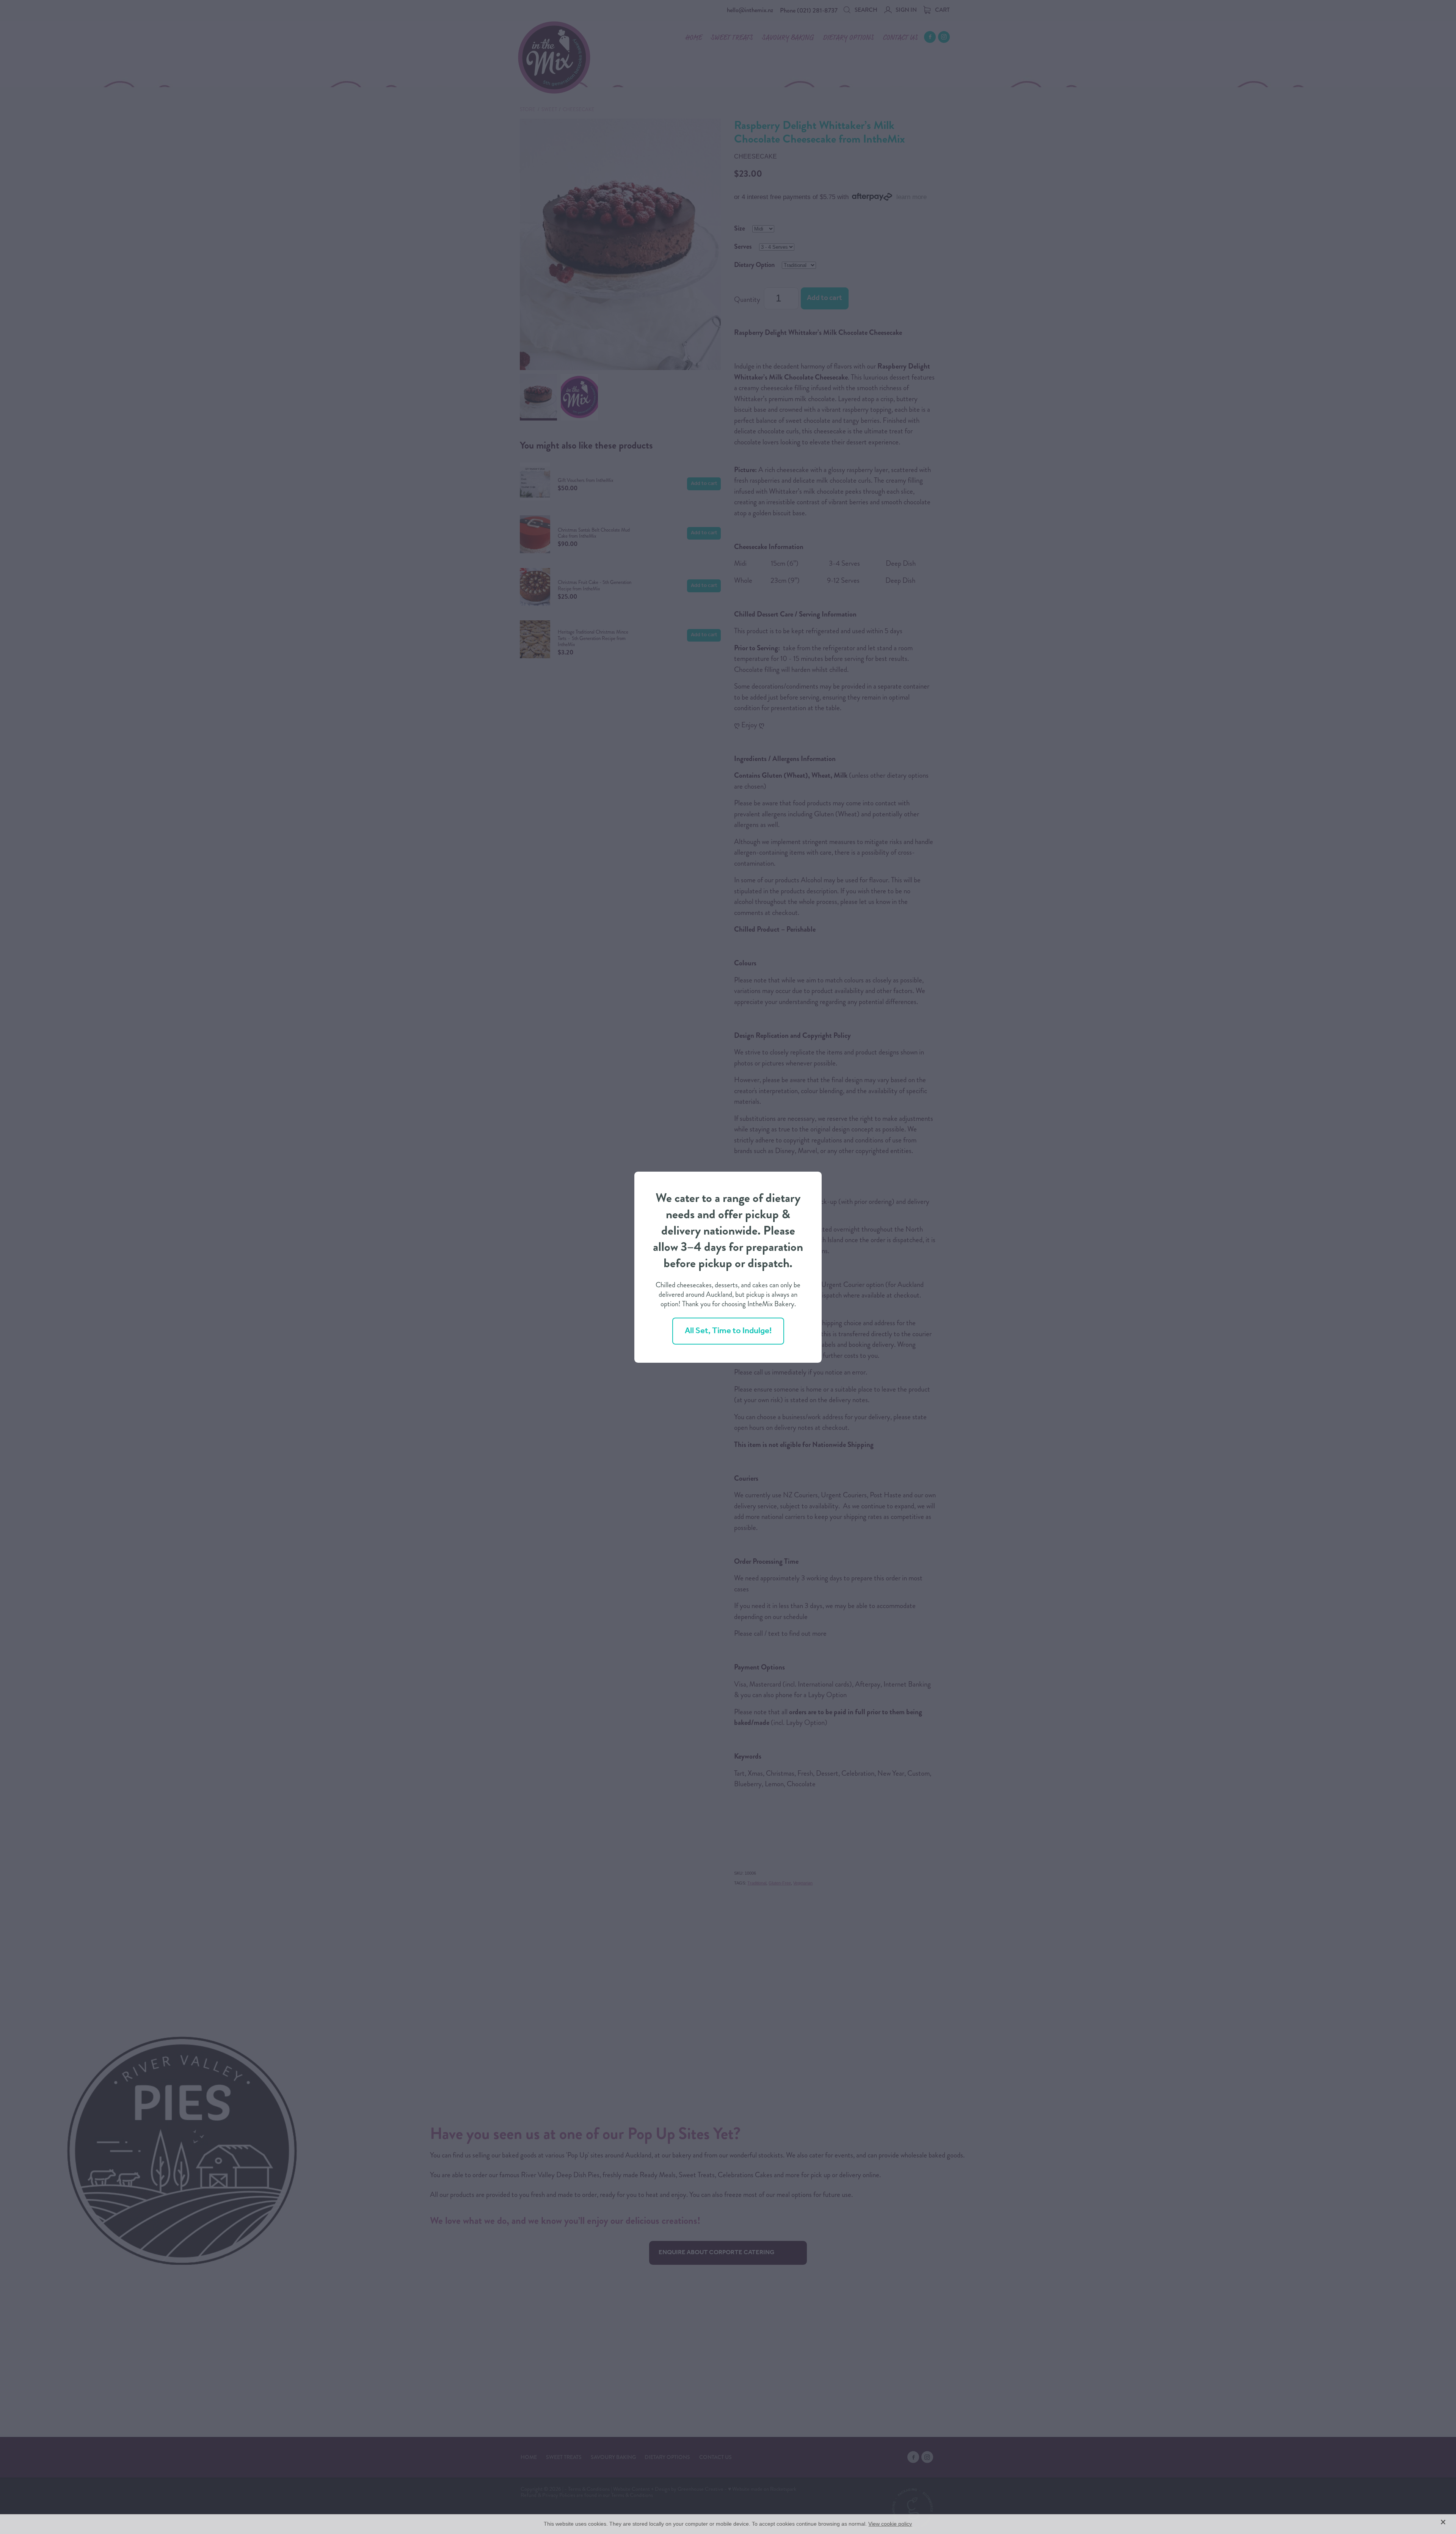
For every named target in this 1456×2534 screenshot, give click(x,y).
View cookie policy (890, 2524)
